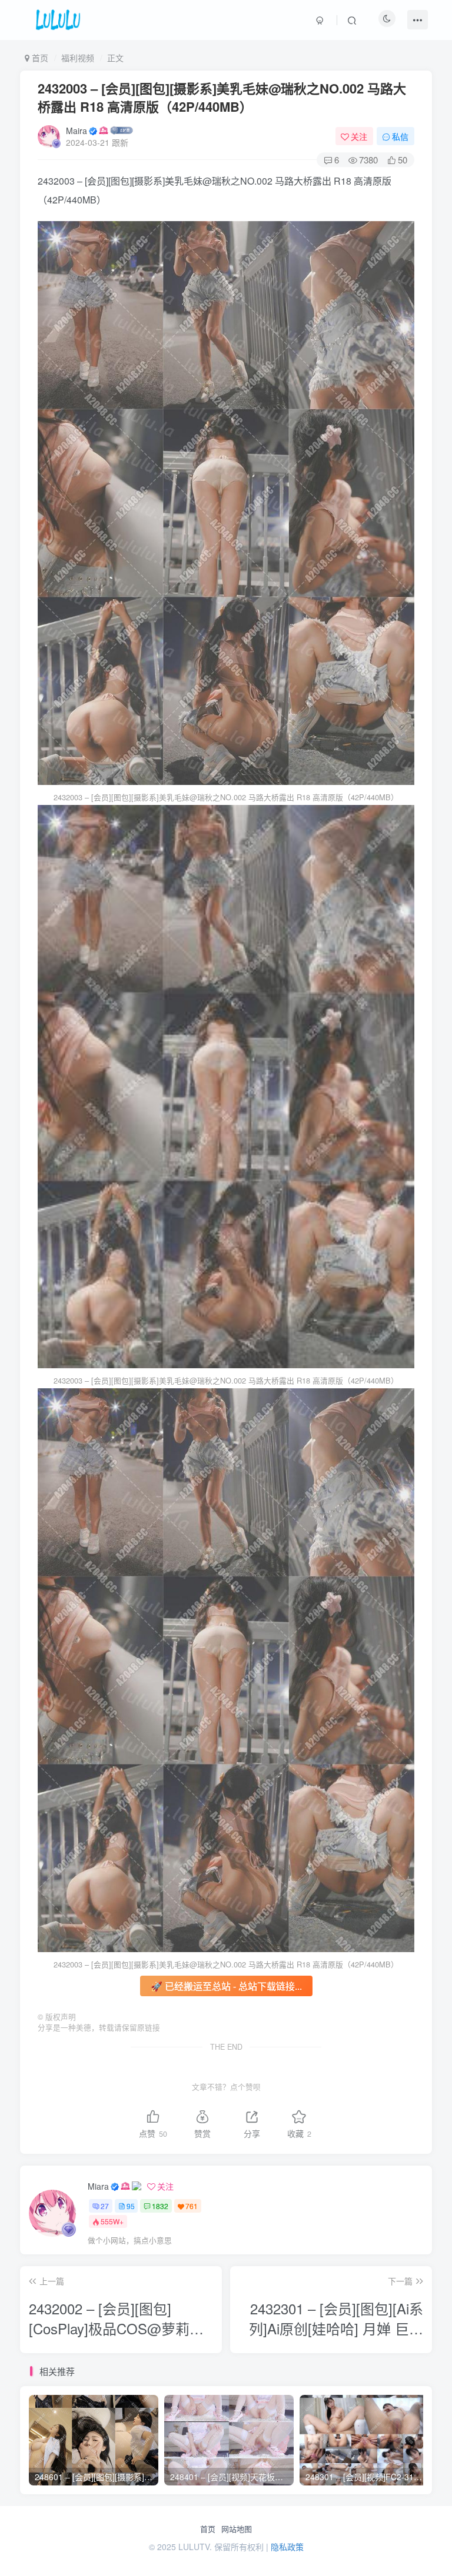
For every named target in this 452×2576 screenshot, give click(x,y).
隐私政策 (287, 2547)
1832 (160, 2206)
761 (192, 2206)
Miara (98, 2186)
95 (131, 2206)
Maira (77, 131)
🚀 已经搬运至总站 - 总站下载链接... (226, 1986)
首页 (208, 2529)
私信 (400, 136)
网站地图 (237, 2529)
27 (105, 2206)
